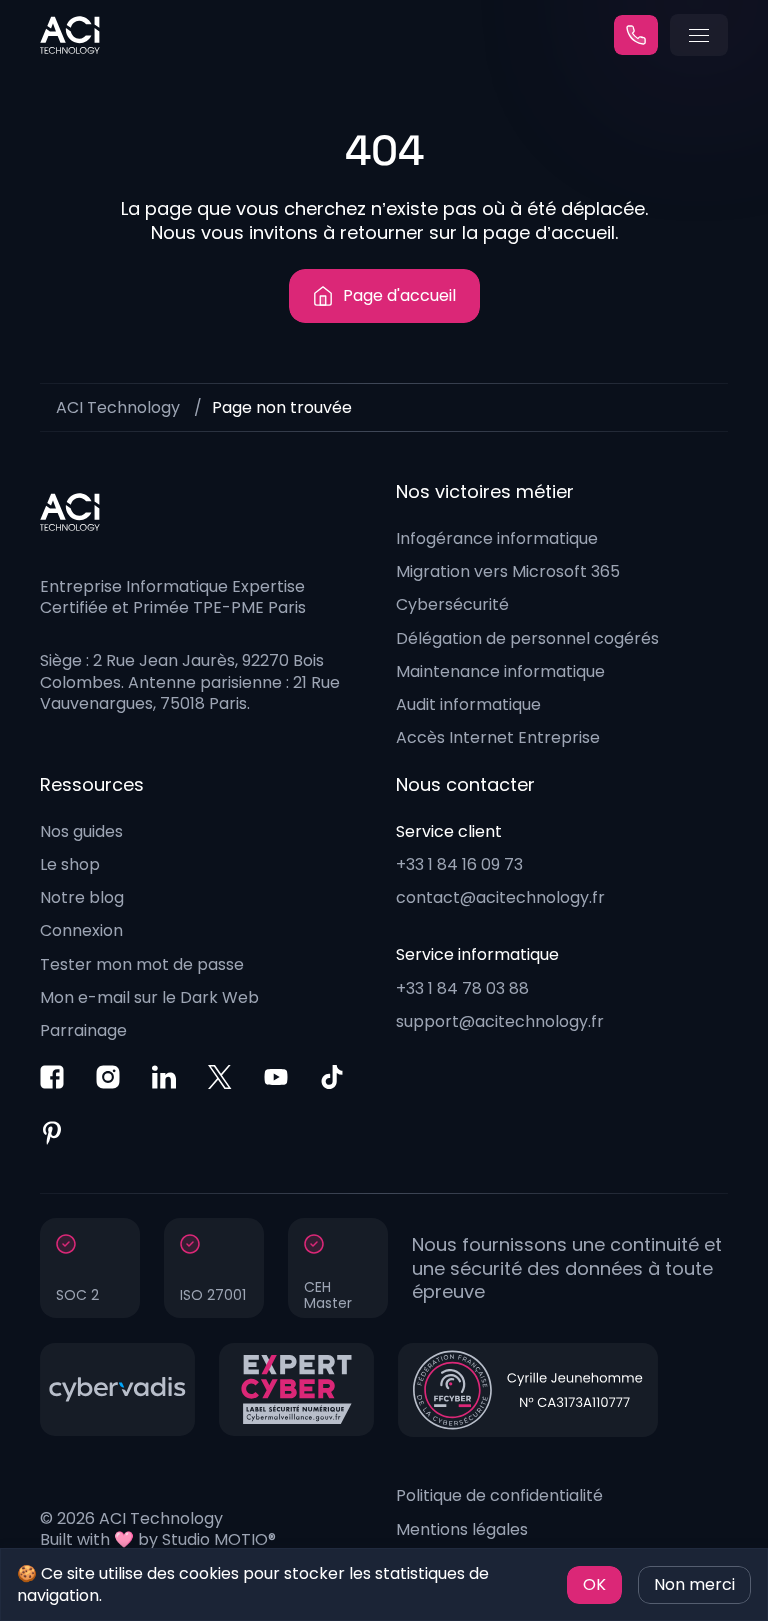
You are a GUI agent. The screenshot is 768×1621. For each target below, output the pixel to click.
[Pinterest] (52, 1133)
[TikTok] (332, 1077)
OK (594, 1584)
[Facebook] (52, 1077)
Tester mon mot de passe (142, 964)
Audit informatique (468, 704)
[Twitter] (220, 1077)
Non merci (694, 1584)
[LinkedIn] (164, 1077)
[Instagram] (108, 1077)
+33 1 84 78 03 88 (462, 988)
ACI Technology (118, 407)
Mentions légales (462, 1529)
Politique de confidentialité (499, 1495)
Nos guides (81, 831)
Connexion (81, 930)
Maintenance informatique (500, 671)
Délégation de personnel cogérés (527, 638)
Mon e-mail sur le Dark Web (149, 997)
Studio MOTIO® (219, 1539)
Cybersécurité (452, 604)
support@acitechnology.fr (500, 1021)
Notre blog (82, 897)
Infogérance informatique (497, 538)
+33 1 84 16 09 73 (459, 864)
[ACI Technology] (70, 35)
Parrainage (83, 1030)
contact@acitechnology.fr (500, 897)
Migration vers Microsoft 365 (508, 571)
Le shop (70, 864)
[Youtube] (276, 1077)
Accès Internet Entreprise (498, 737)
